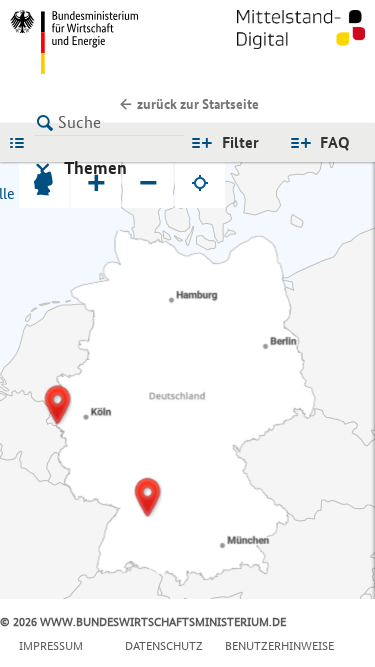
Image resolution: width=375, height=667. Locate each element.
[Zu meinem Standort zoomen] (200, 183)
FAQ (335, 142)
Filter (240, 142)
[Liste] (22, 142)
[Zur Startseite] (301, 42)
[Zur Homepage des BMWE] (95, 42)
